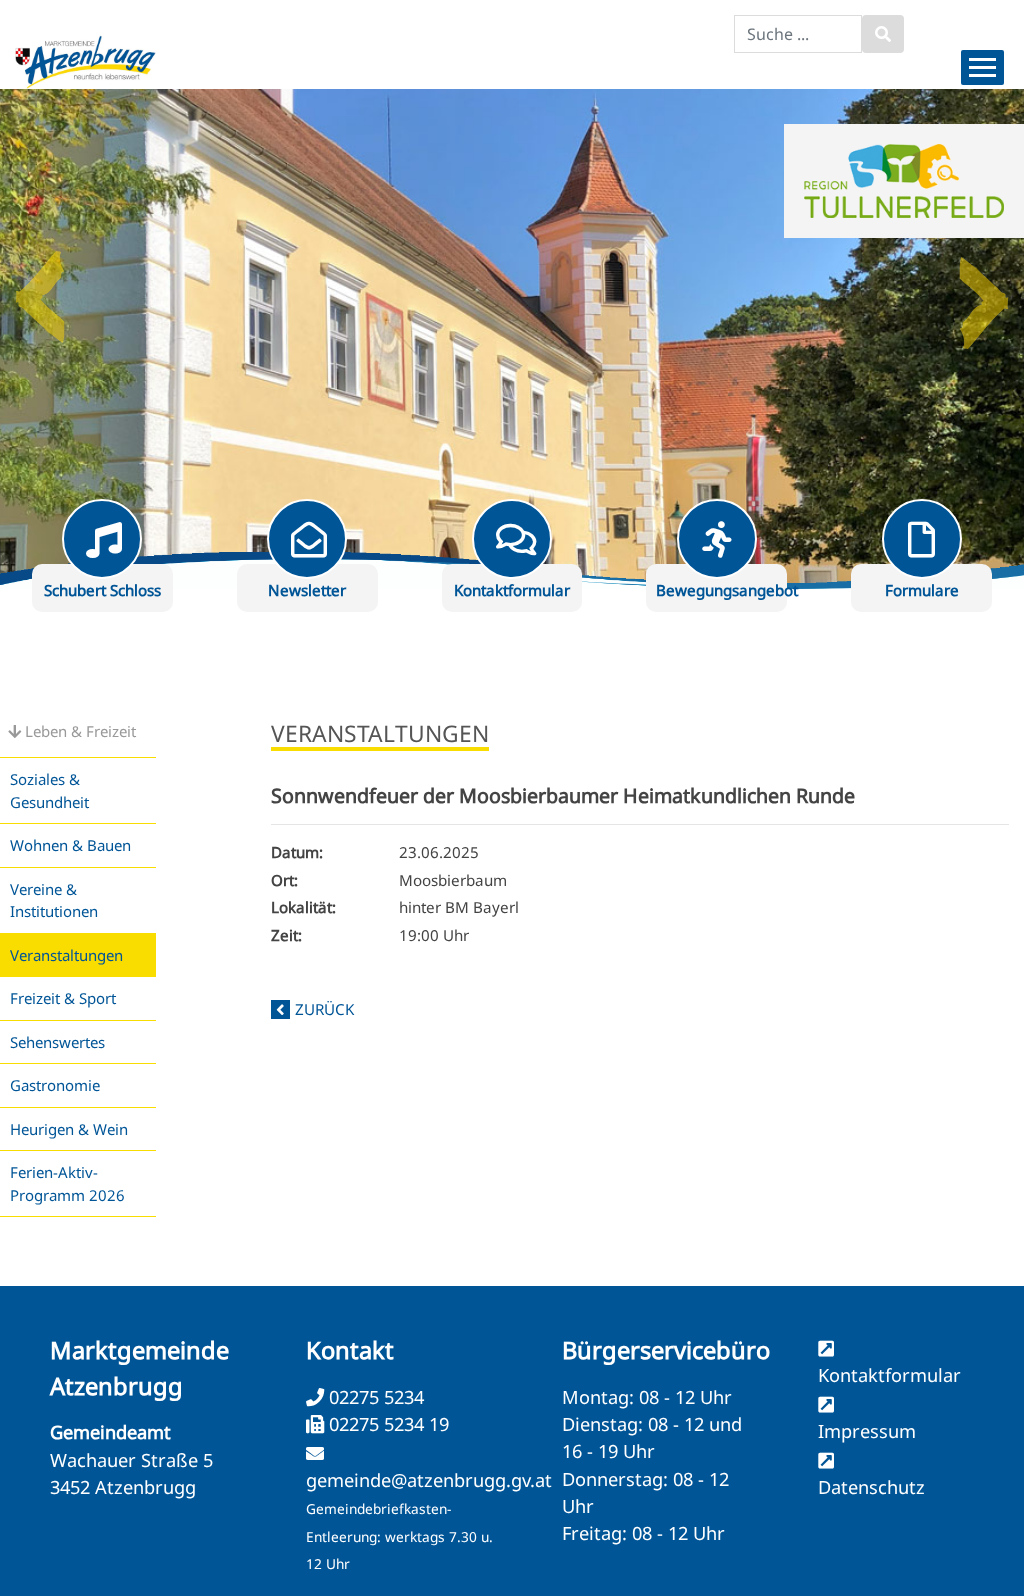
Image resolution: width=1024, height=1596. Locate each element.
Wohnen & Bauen (70, 845)
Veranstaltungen (66, 955)
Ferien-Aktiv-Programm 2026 (67, 1183)
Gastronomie (55, 1085)
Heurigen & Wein (69, 1129)
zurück (324, 1009)
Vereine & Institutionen (54, 900)
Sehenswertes (57, 1042)
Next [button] (984, 289)
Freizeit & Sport (63, 998)
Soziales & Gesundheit (49, 790)
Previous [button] (40, 289)
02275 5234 (374, 1397)
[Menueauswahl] (982, 67)
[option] (512, 339)
